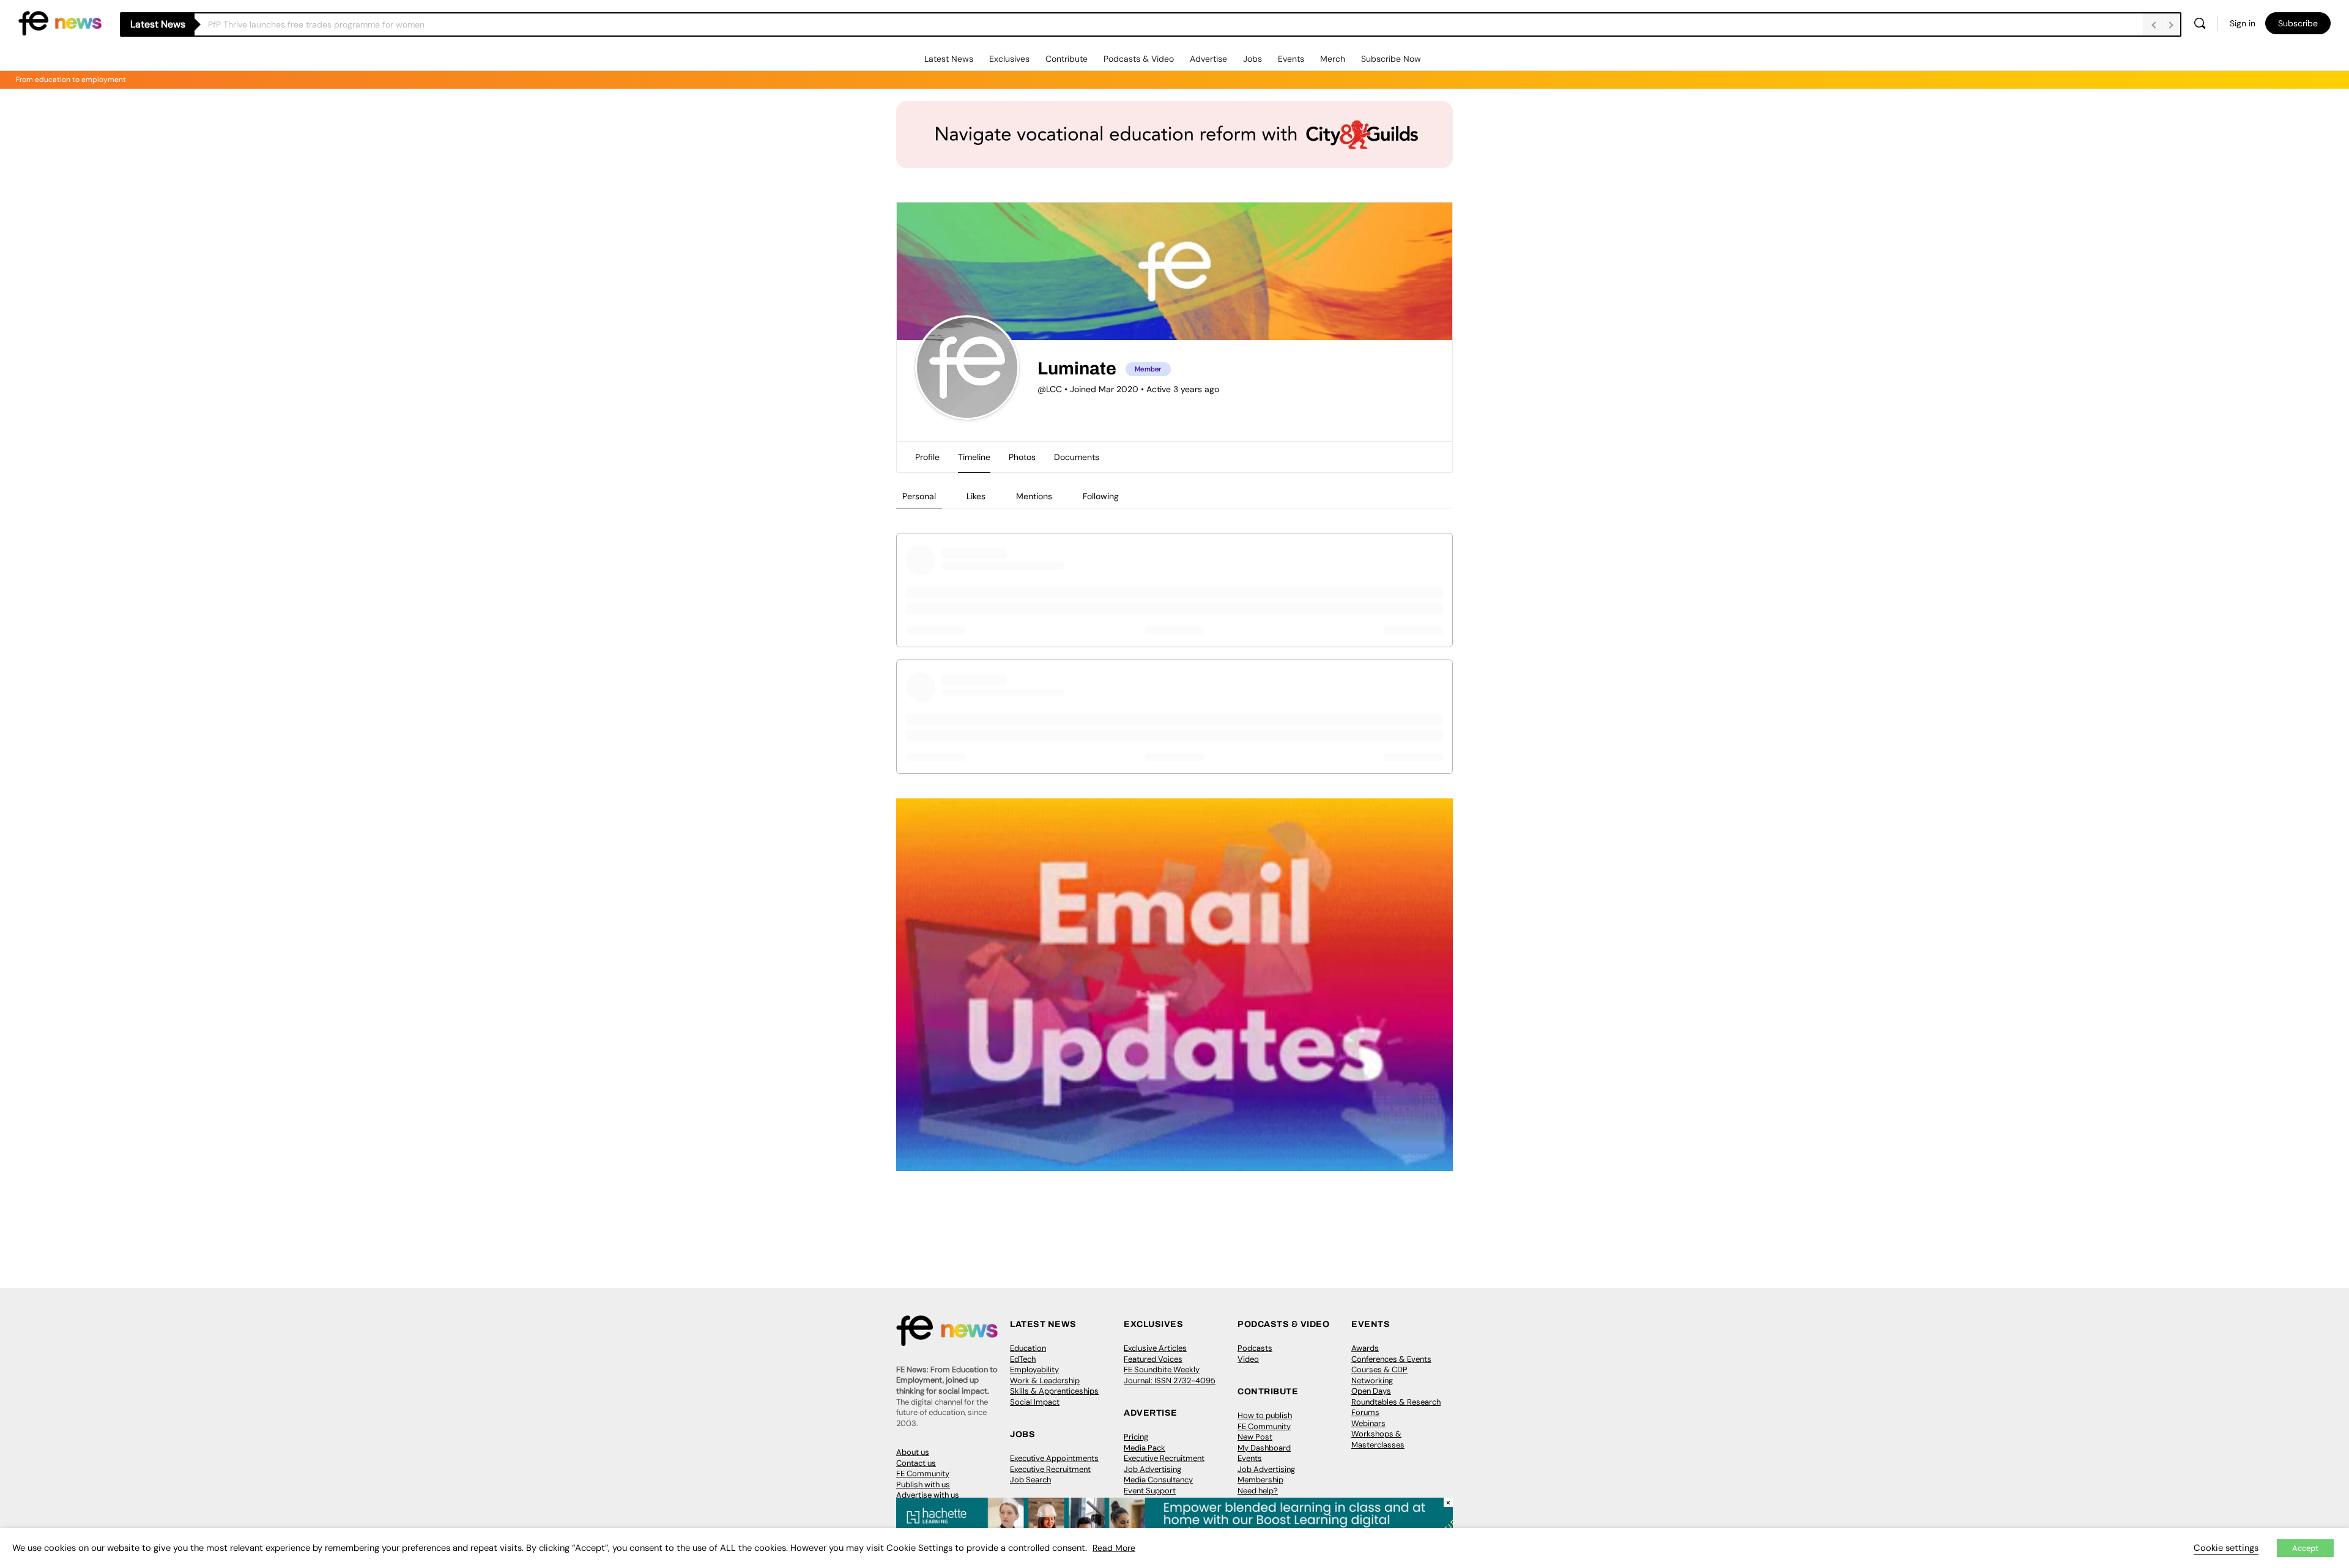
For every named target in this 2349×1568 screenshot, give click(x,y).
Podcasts (1255, 1348)
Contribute (1067, 59)
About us (913, 1452)
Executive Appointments (1054, 1458)
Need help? (1258, 1491)
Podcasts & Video (1139, 59)
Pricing (1136, 1437)
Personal (919, 496)
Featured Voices (1153, 1359)
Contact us (916, 1463)
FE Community (923, 1473)
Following (1101, 496)
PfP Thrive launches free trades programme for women (316, 24)
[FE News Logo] (60, 22)
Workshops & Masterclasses (1378, 1439)
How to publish (1265, 1415)
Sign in (2243, 23)
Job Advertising (1152, 1469)
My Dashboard (1264, 1448)
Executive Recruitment (1050, 1469)
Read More (1114, 1548)
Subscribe (2298, 23)
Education (1028, 1348)
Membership (1260, 1480)
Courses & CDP (1379, 1369)
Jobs (1252, 59)
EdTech (1023, 1359)
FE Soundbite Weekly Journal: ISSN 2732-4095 (1170, 1375)
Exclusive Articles (1155, 1348)
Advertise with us (928, 1495)
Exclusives (1009, 59)
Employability (1034, 1369)
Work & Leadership (1045, 1380)
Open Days (1371, 1391)
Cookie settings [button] (2226, 1548)
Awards (1365, 1348)
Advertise (1208, 59)
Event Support (1150, 1491)
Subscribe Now (1391, 59)
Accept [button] (2305, 1548)
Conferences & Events (1391, 1359)
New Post (1255, 1437)
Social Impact (1035, 1402)
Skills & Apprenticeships (1054, 1391)
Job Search (1030, 1480)
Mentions (1034, 496)
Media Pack (1145, 1448)
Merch (1333, 59)
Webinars (1368, 1423)
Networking (1372, 1380)
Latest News (949, 59)
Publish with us (923, 1484)
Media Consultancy (1158, 1480)
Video (1248, 1359)
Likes (976, 496)
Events (1291, 59)
